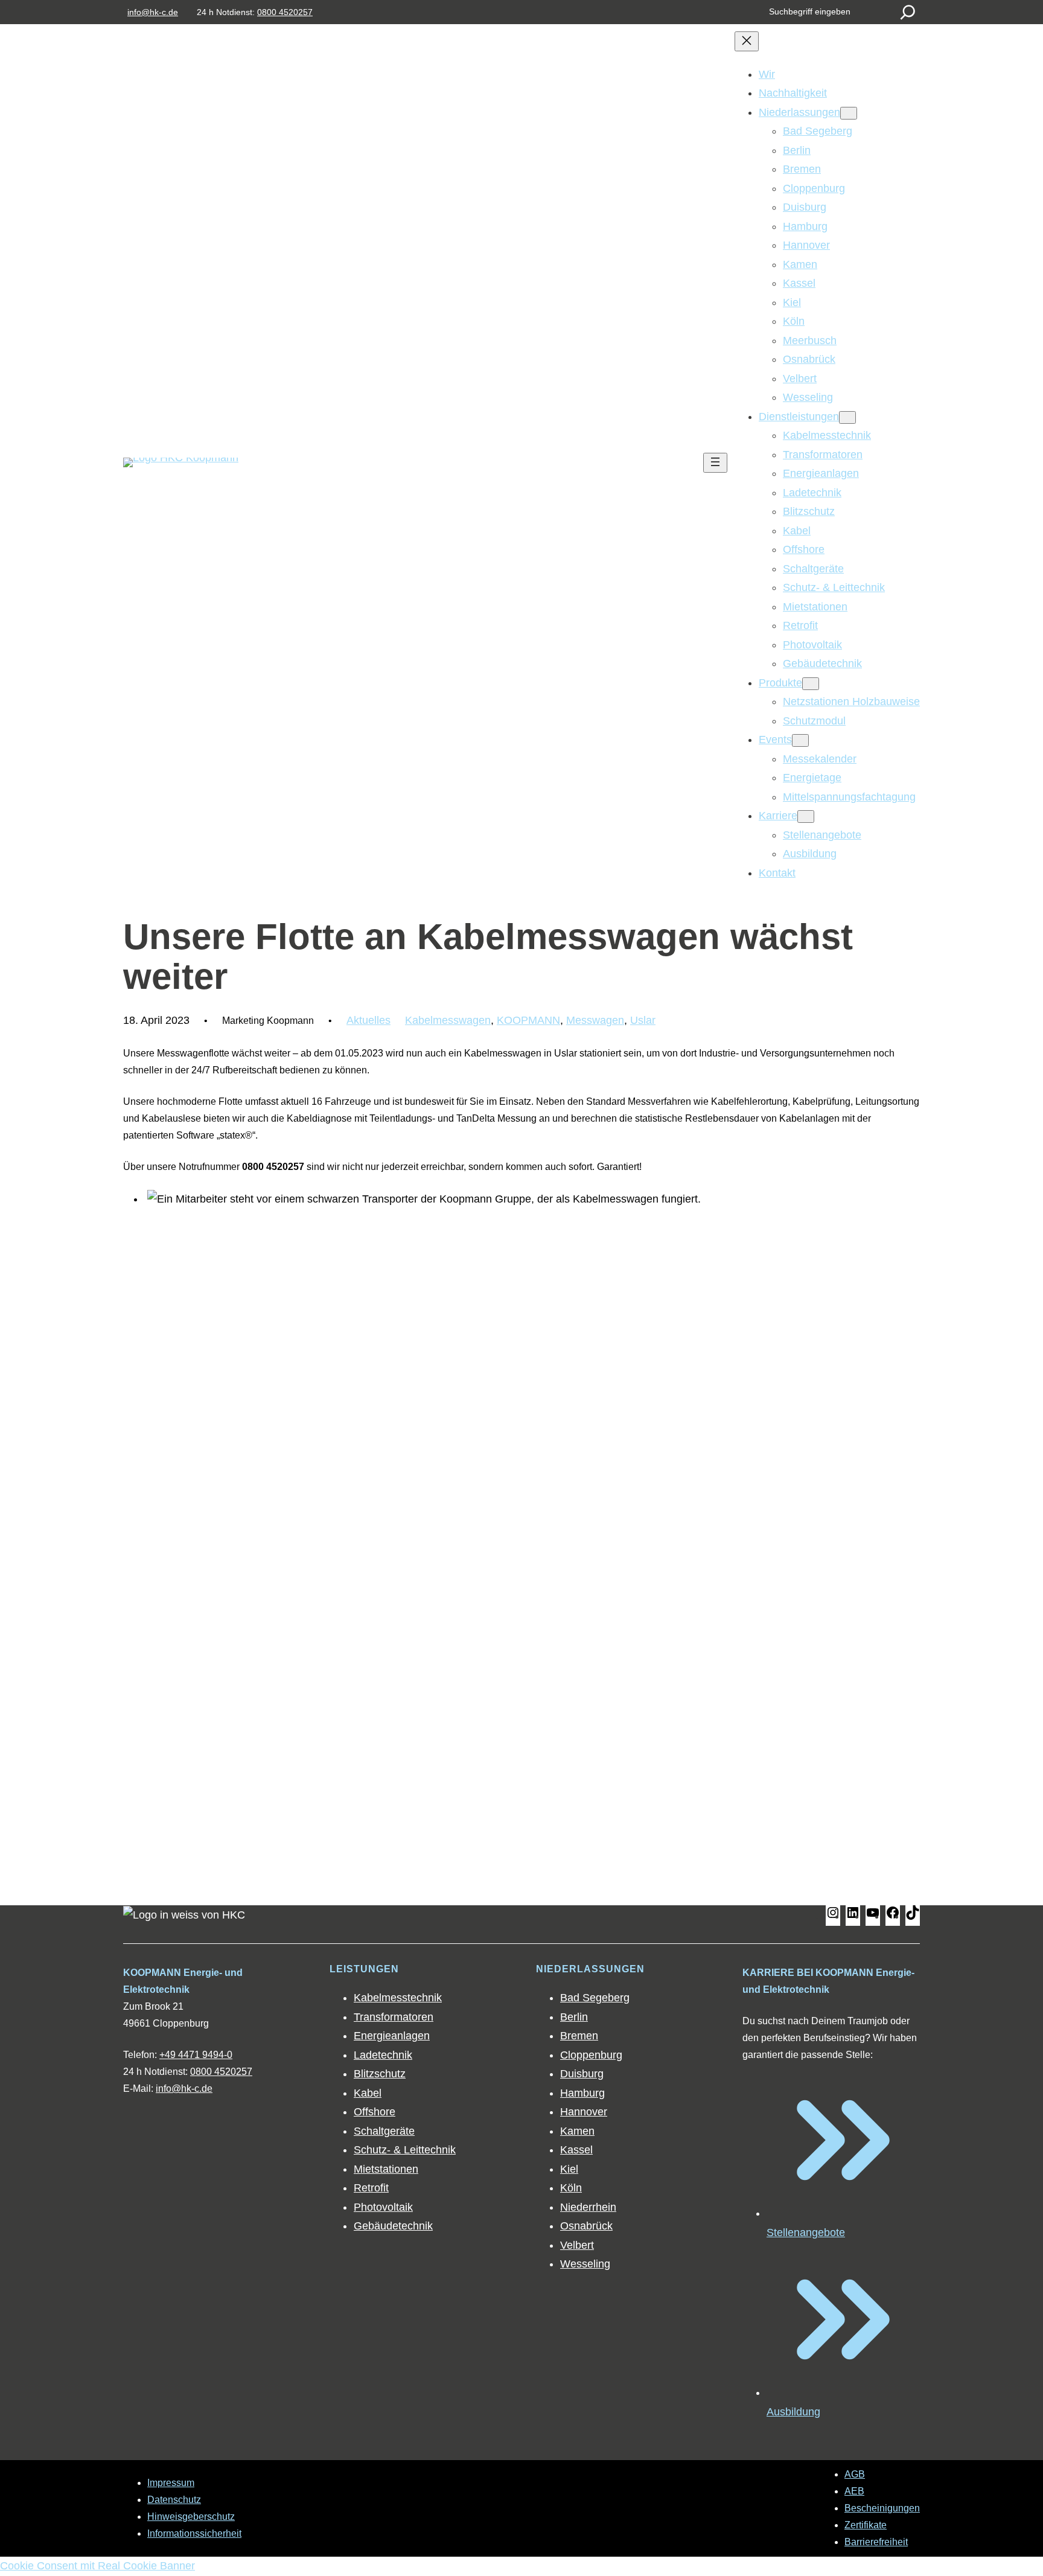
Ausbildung (793, 2412)
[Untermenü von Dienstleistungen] (847, 417)
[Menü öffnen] (715, 463)
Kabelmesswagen (448, 1020)
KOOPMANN (528, 1020)
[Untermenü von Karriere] (806, 817)
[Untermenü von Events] (800, 740)
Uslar (643, 1020)
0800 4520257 (285, 12)
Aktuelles (368, 1020)
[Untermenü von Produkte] (811, 684)
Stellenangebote (806, 2232)
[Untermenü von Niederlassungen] (849, 113)
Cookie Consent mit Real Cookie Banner (97, 2566)
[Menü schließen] (747, 41)
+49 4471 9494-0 (196, 2055)
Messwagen (595, 1020)
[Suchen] (908, 12)
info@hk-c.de (153, 12)
